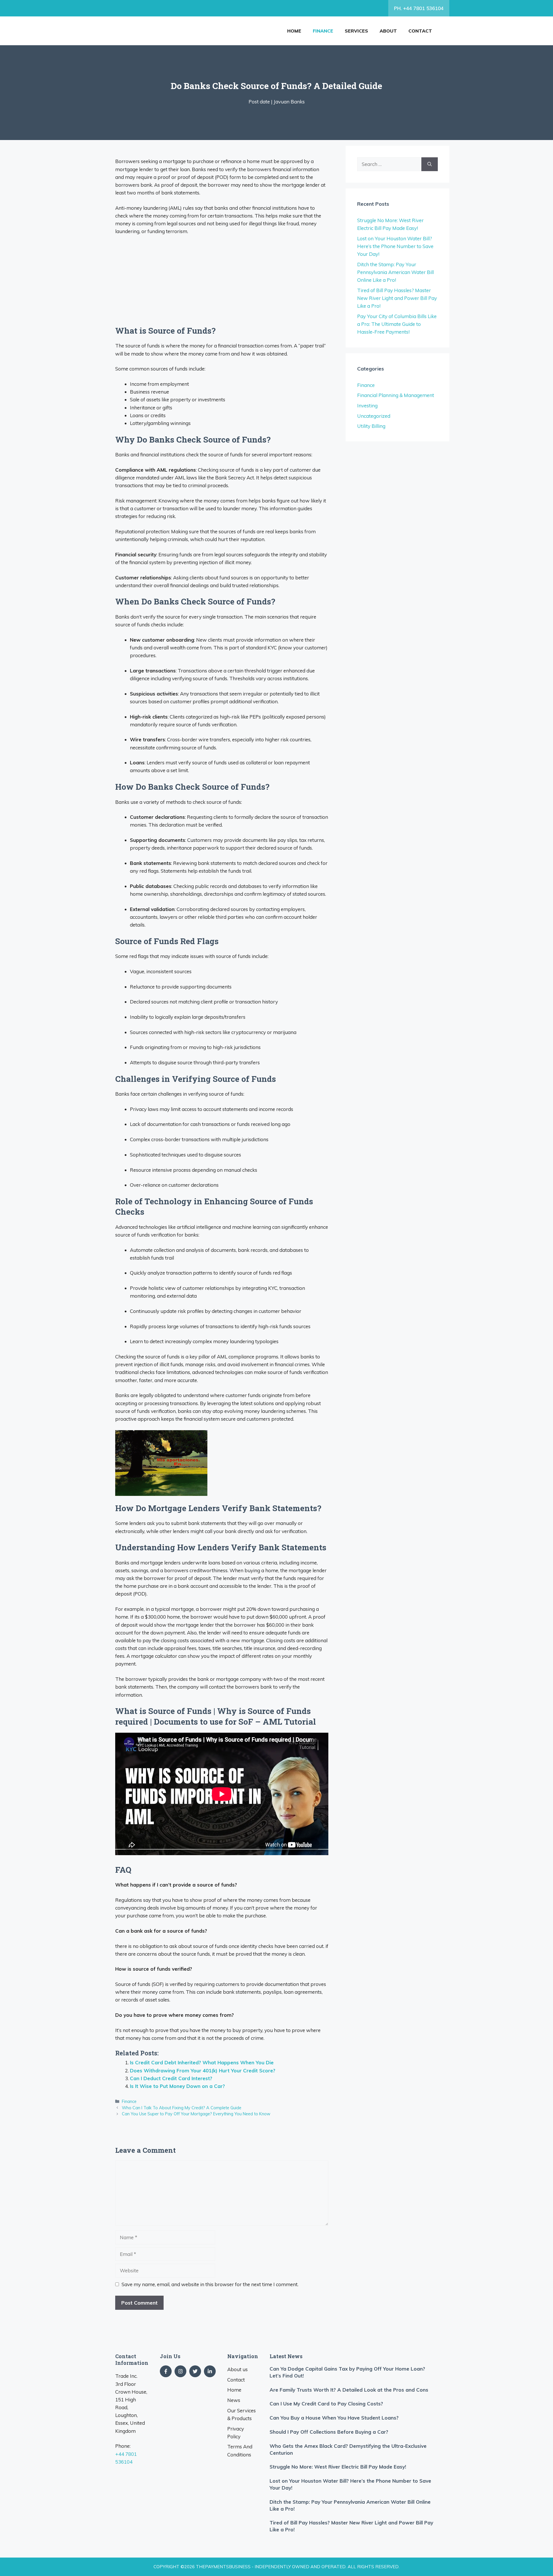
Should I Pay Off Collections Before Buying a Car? (329, 2432)
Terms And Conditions (240, 2450)
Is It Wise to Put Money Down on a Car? (177, 2086)
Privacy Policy (236, 2433)
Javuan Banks (289, 102)
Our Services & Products (242, 2414)
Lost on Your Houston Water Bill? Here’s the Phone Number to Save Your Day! (395, 246)
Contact (420, 31)
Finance (323, 31)
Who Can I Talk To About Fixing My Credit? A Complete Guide (182, 2108)
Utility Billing (371, 426)
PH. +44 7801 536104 (419, 8)
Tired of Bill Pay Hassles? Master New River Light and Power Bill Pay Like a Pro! (397, 298)
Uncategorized (374, 416)
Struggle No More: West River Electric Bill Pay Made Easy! (338, 2467)
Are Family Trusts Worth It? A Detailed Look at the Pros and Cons (349, 2390)
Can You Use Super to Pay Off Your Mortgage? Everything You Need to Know (196, 2114)
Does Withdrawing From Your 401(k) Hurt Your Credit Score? (203, 2071)
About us (237, 2369)
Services (356, 31)
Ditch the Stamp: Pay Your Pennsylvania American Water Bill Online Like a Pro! (395, 272)
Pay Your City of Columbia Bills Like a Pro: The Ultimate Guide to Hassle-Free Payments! (397, 324)
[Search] (430, 164)
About (388, 31)
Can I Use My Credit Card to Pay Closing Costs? (326, 2404)
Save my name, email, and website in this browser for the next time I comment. (210, 2284)
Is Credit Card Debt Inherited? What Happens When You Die (202, 2062)
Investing (367, 406)
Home (294, 31)
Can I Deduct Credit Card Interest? (171, 2078)
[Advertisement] (222, 283)
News (234, 2400)
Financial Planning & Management (396, 395)
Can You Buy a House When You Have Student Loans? (334, 2418)
